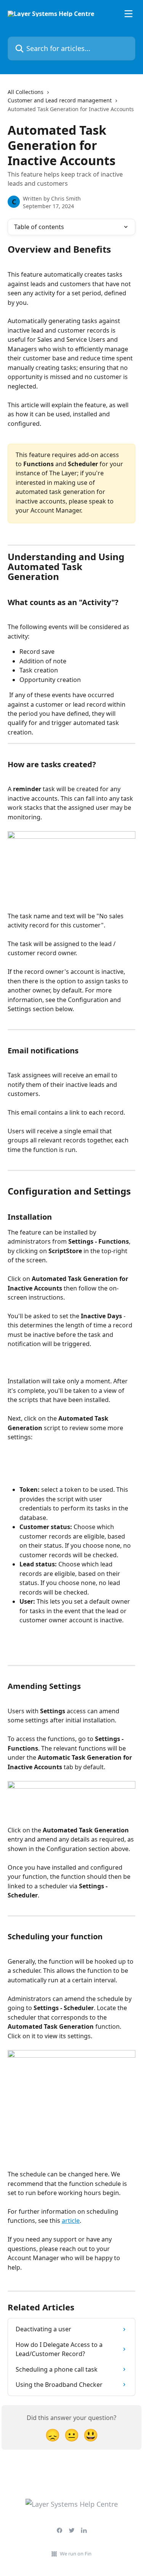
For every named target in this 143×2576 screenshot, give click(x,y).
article (71, 2221)
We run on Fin (76, 2554)
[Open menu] (129, 14)
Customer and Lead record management (60, 100)
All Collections (26, 92)
